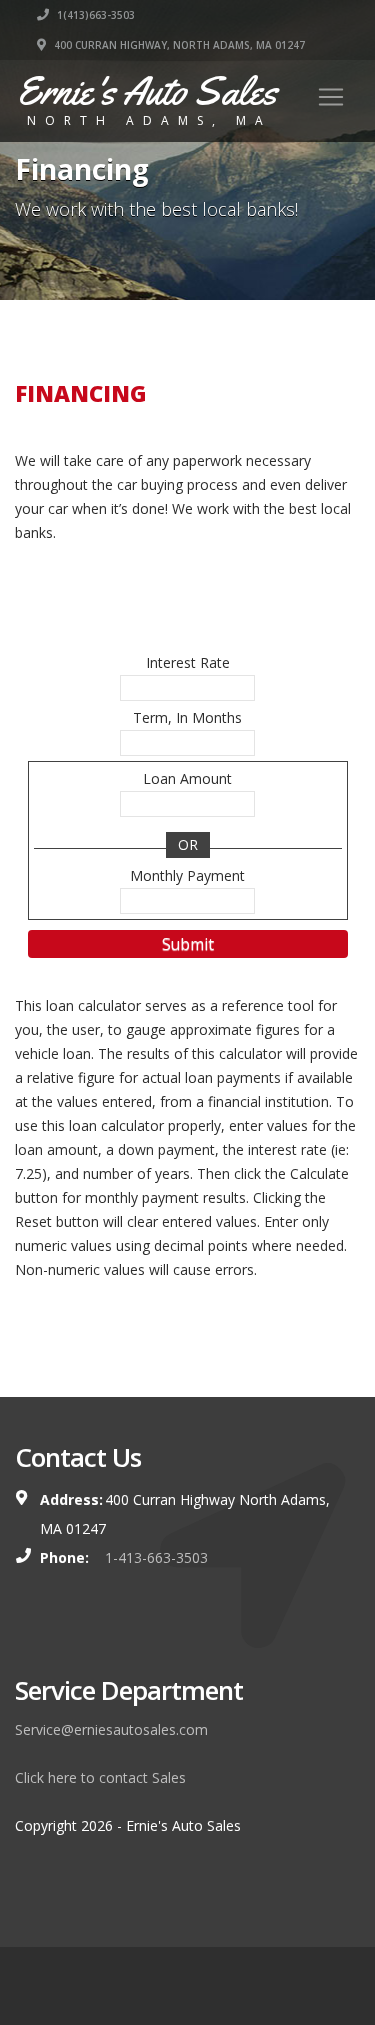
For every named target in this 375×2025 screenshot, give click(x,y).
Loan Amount (187, 778)
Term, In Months (187, 717)
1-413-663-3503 (156, 1557)
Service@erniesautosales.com (111, 1729)
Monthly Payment (187, 875)
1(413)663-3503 (94, 15)
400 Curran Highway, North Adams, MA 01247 (178, 45)
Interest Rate (188, 662)
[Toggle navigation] (331, 97)
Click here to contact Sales (100, 1777)
